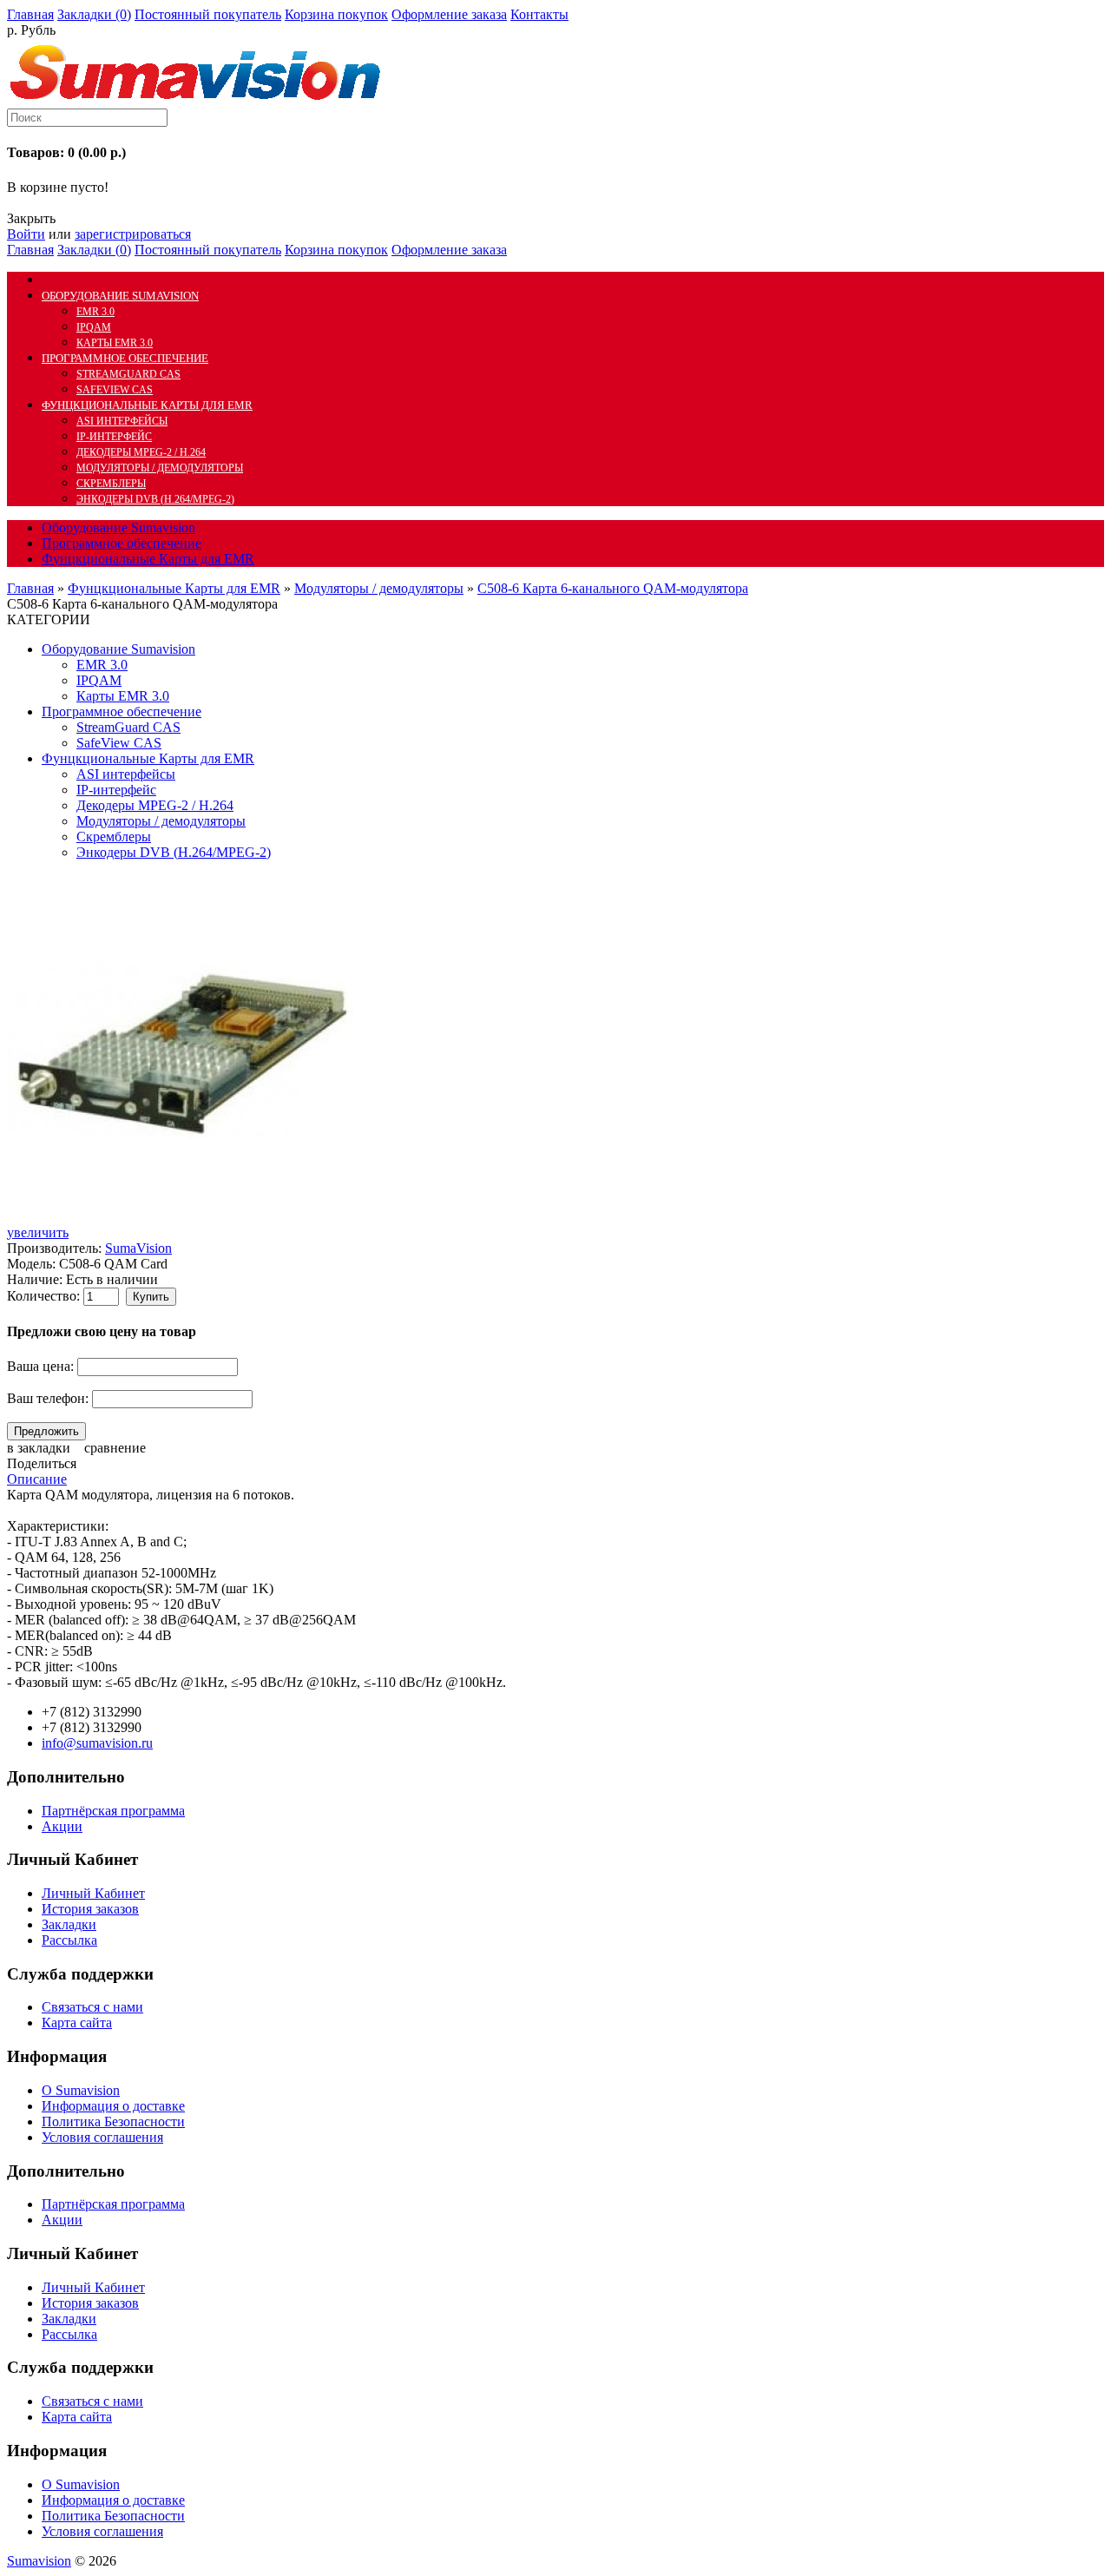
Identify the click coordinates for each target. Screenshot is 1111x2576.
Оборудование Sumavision (120, 296)
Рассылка (69, 1940)
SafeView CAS (115, 390)
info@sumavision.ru (97, 1743)
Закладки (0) (94, 14)
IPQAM (94, 327)
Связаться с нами (92, 2007)
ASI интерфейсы (122, 421)
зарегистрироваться (133, 234)
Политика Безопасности (113, 2121)
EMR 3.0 (95, 312)
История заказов (90, 1909)
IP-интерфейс (114, 437)
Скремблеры (111, 484)
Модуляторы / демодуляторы (160, 468)
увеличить (38, 1232)
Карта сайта (77, 2023)
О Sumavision (81, 2090)
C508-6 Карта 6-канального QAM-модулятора (613, 588)
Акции (62, 1826)
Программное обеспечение (125, 358)
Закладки (69, 1924)
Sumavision (39, 2561)
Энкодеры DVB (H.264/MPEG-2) (155, 499)
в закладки (39, 1448)
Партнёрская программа (113, 1811)
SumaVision (138, 1248)
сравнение (115, 1448)
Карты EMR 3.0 (115, 343)
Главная (30, 588)
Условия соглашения (102, 2137)
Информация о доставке (113, 2106)
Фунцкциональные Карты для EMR (147, 405)
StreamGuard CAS (128, 374)
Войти (26, 234)
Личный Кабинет (93, 1893)
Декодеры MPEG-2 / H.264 (141, 452)
